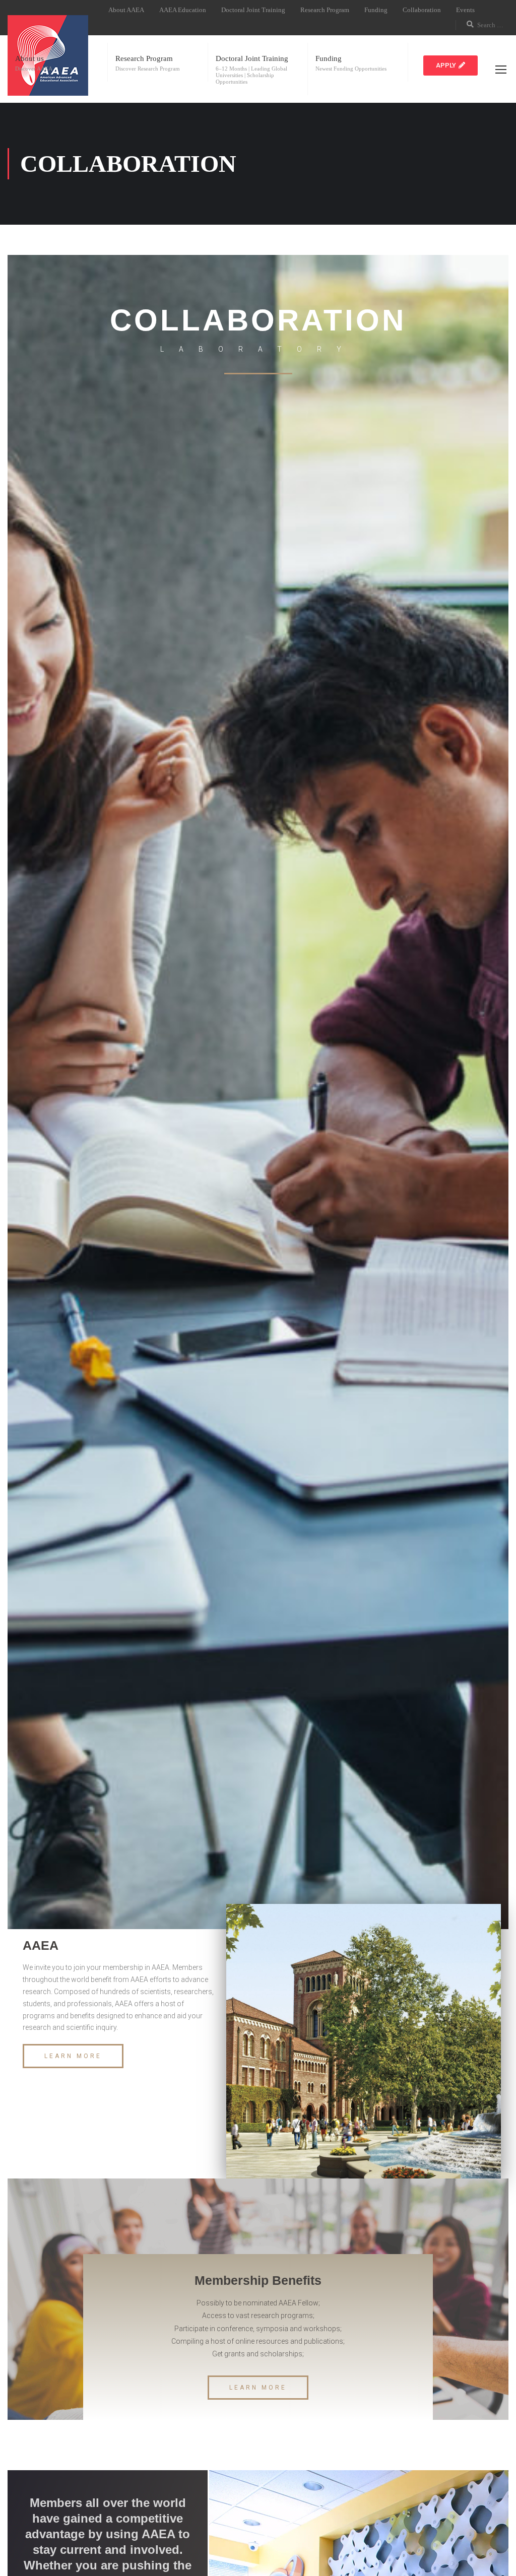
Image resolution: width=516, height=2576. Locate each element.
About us (29, 58)
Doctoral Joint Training (253, 10)
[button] (450, 65)
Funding (376, 10)
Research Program (325, 10)
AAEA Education (183, 10)
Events (465, 10)
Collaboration (422, 10)
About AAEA (126, 10)
